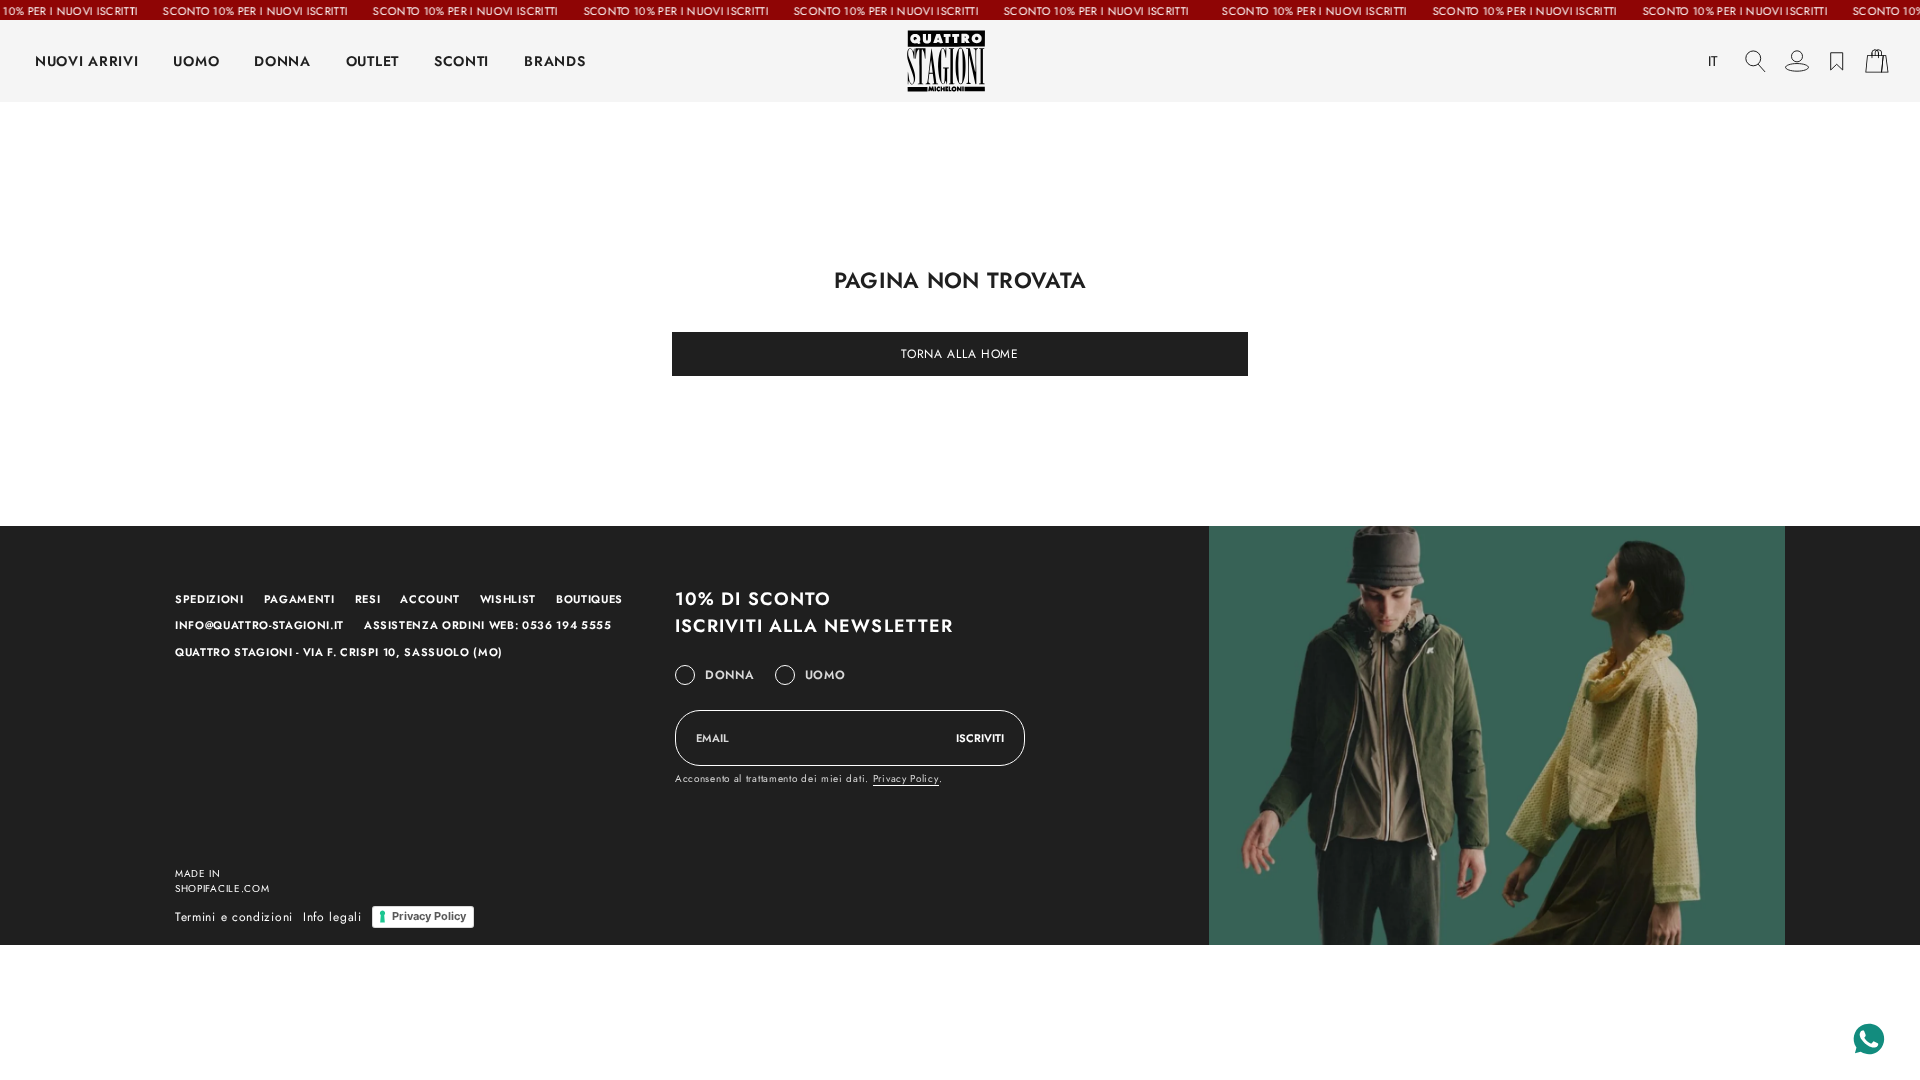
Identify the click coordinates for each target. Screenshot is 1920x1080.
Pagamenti (299, 599)
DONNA (282, 61)
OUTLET (372, 61)
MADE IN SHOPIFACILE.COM (222, 881)
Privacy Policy (906, 778)
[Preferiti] (1837, 61)
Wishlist (508, 599)
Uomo (825, 675)
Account (430, 599)
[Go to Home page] (960, 61)
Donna (730, 675)
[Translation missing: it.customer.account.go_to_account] (1797, 61)
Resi (368, 599)
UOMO (196, 61)
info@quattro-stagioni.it (259, 625)
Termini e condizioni (234, 917)
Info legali (332, 917)
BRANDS (554, 61)
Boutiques (589, 599)
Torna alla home (960, 354)
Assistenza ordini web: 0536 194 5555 (488, 625)
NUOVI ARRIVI (86, 61)
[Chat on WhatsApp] (1869, 1039)
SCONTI (461, 61)
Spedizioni (209, 599)
